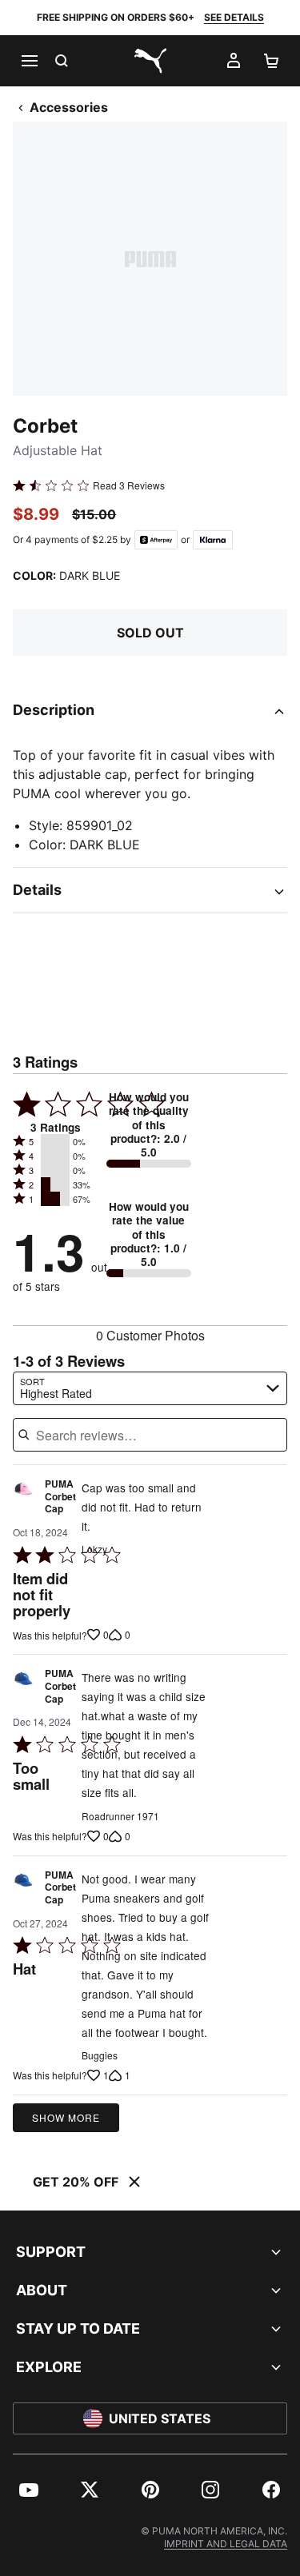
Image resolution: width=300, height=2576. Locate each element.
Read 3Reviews (129, 485)
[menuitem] (29, 2490)
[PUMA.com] (150, 61)
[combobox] (150, 1388)
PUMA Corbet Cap (60, 1497)
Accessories (69, 107)
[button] (55, 1141)
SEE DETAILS (234, 17)
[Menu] (29, 61)
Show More (66, 2117)
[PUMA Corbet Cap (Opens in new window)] (24, 1501)
